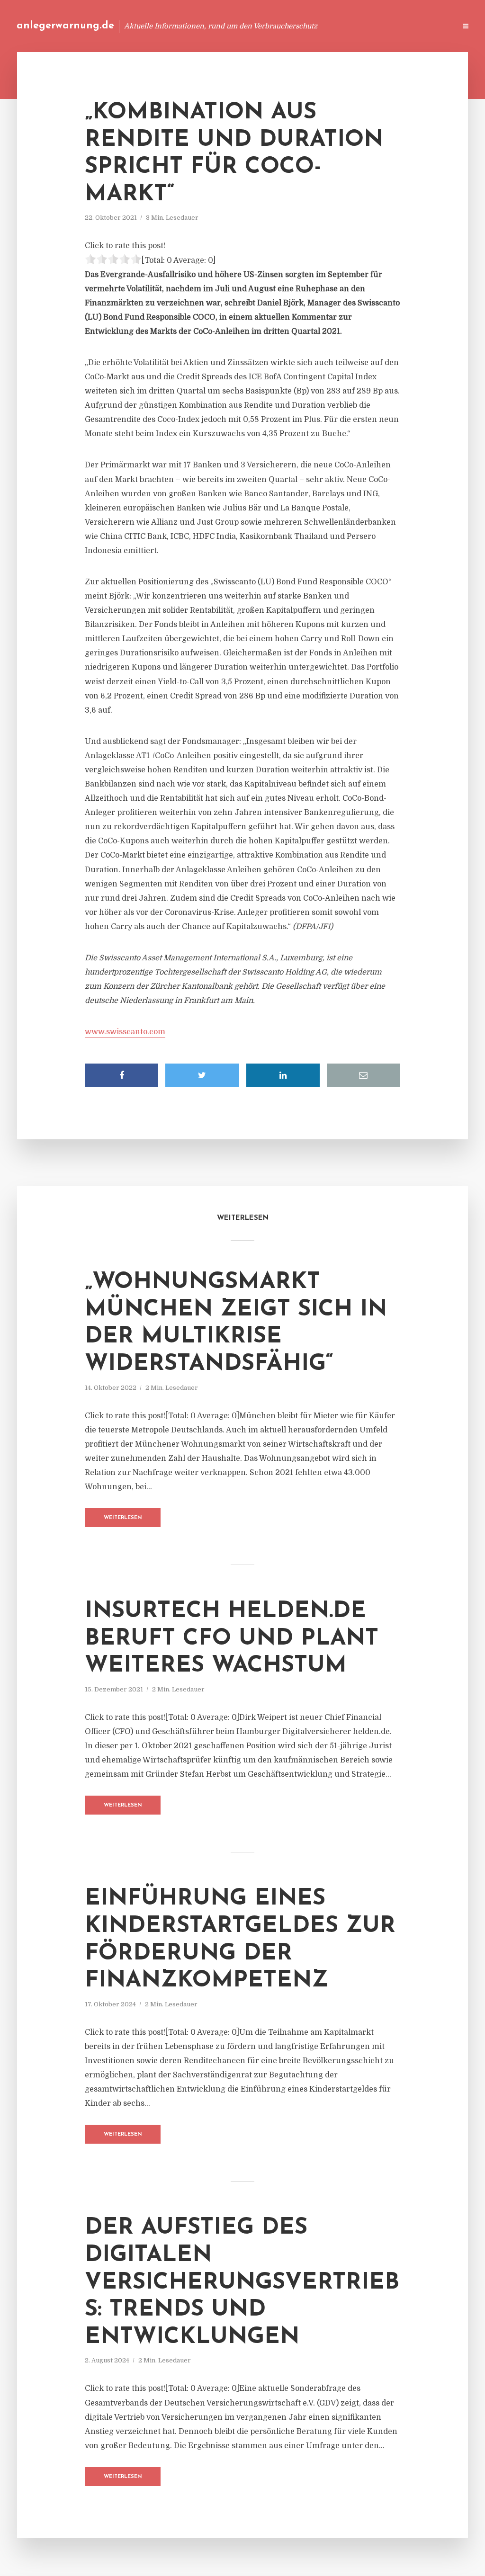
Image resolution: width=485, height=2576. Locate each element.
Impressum (377, 26)
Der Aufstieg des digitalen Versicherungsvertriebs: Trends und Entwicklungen (242, 2282)
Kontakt (333, 26)
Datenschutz (428, 26)
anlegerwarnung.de (65, 26)
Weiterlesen (123, 1518)
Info (298, 26)
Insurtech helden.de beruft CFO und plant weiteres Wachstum (232, 1639)
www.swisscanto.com (125, 1032)
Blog (269, 26)
